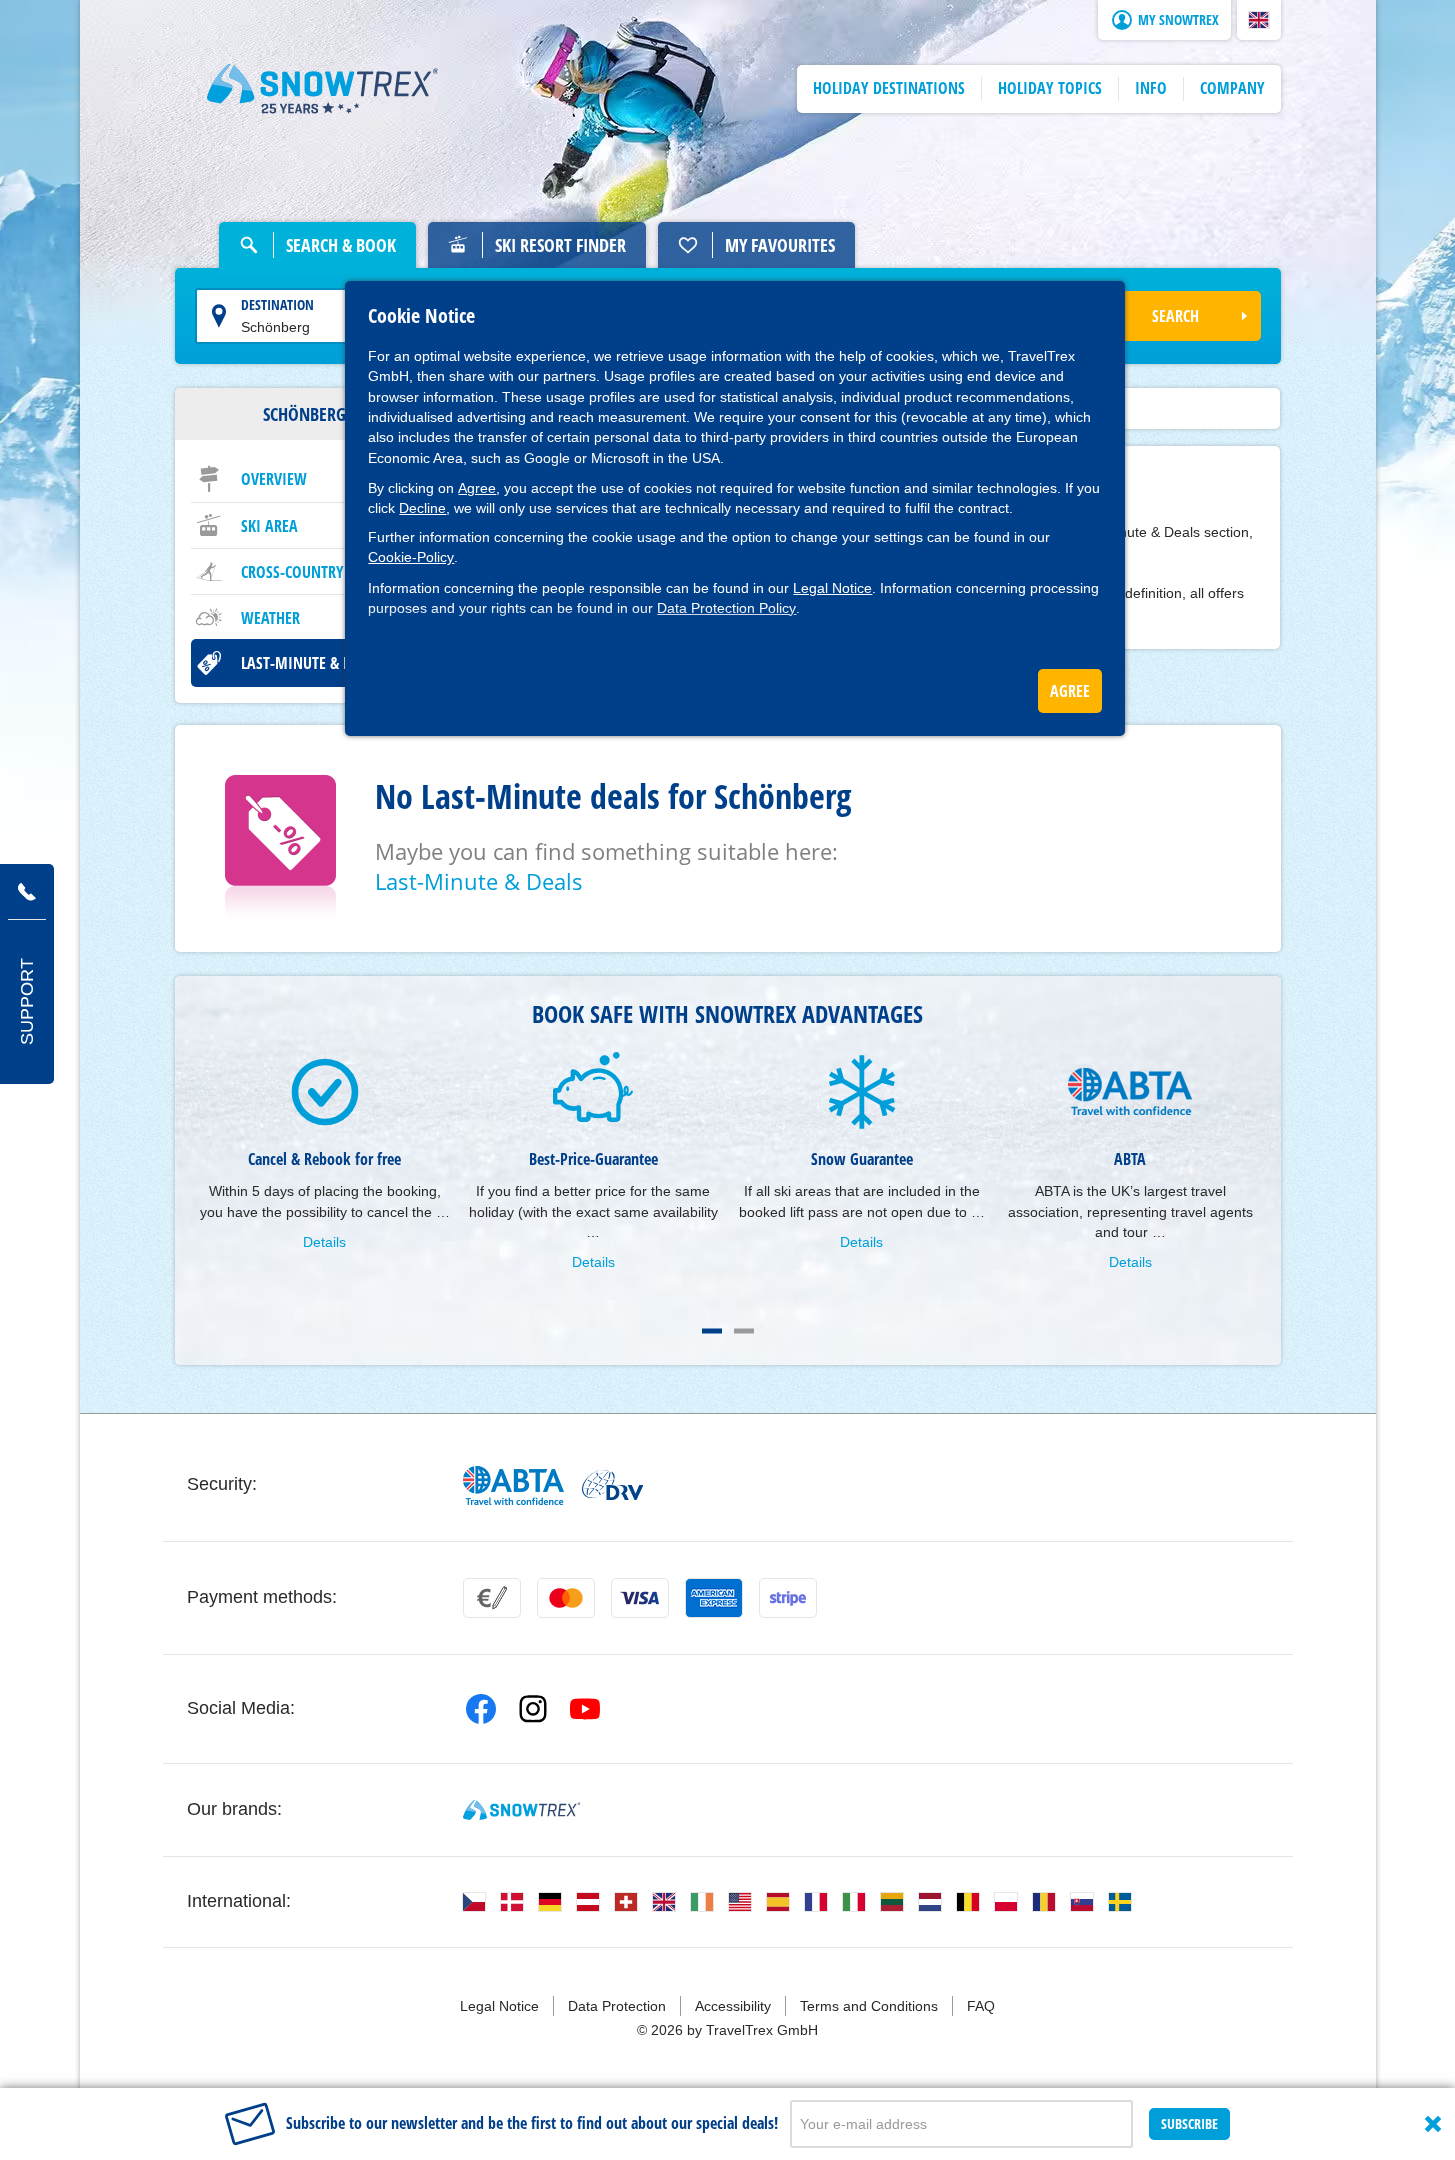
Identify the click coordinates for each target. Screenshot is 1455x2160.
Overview (274, 479)
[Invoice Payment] (492, 1598)
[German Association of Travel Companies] (612, 1485)
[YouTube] (585, 1709)
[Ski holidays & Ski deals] (323, 89)
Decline (422, 508)
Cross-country (292, 572)
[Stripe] (788, 1598)
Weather (270, 618)
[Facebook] (481, 1709)
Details (324, 1242)
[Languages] (474, 1902)
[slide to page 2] (744, 1331)
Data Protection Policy (726, 608)
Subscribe (1189, 2123)
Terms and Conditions (869, 2006)
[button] (1259, 20)
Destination (277, 304)
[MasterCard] (566, 1598)
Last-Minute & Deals (311, 663)
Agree (477, 488)
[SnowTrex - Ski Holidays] (521, 1810)
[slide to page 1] (712, 1331)
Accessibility (733, 2006)
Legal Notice (832, 588)
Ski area (269, 526)
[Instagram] (533, 1709)
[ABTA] (514, 1485)
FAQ (981, 2006)
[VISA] (640, 1598)
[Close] (1433, 2124)
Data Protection (617, 2006)
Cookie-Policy (411, 557)
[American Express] (714, 1598)
